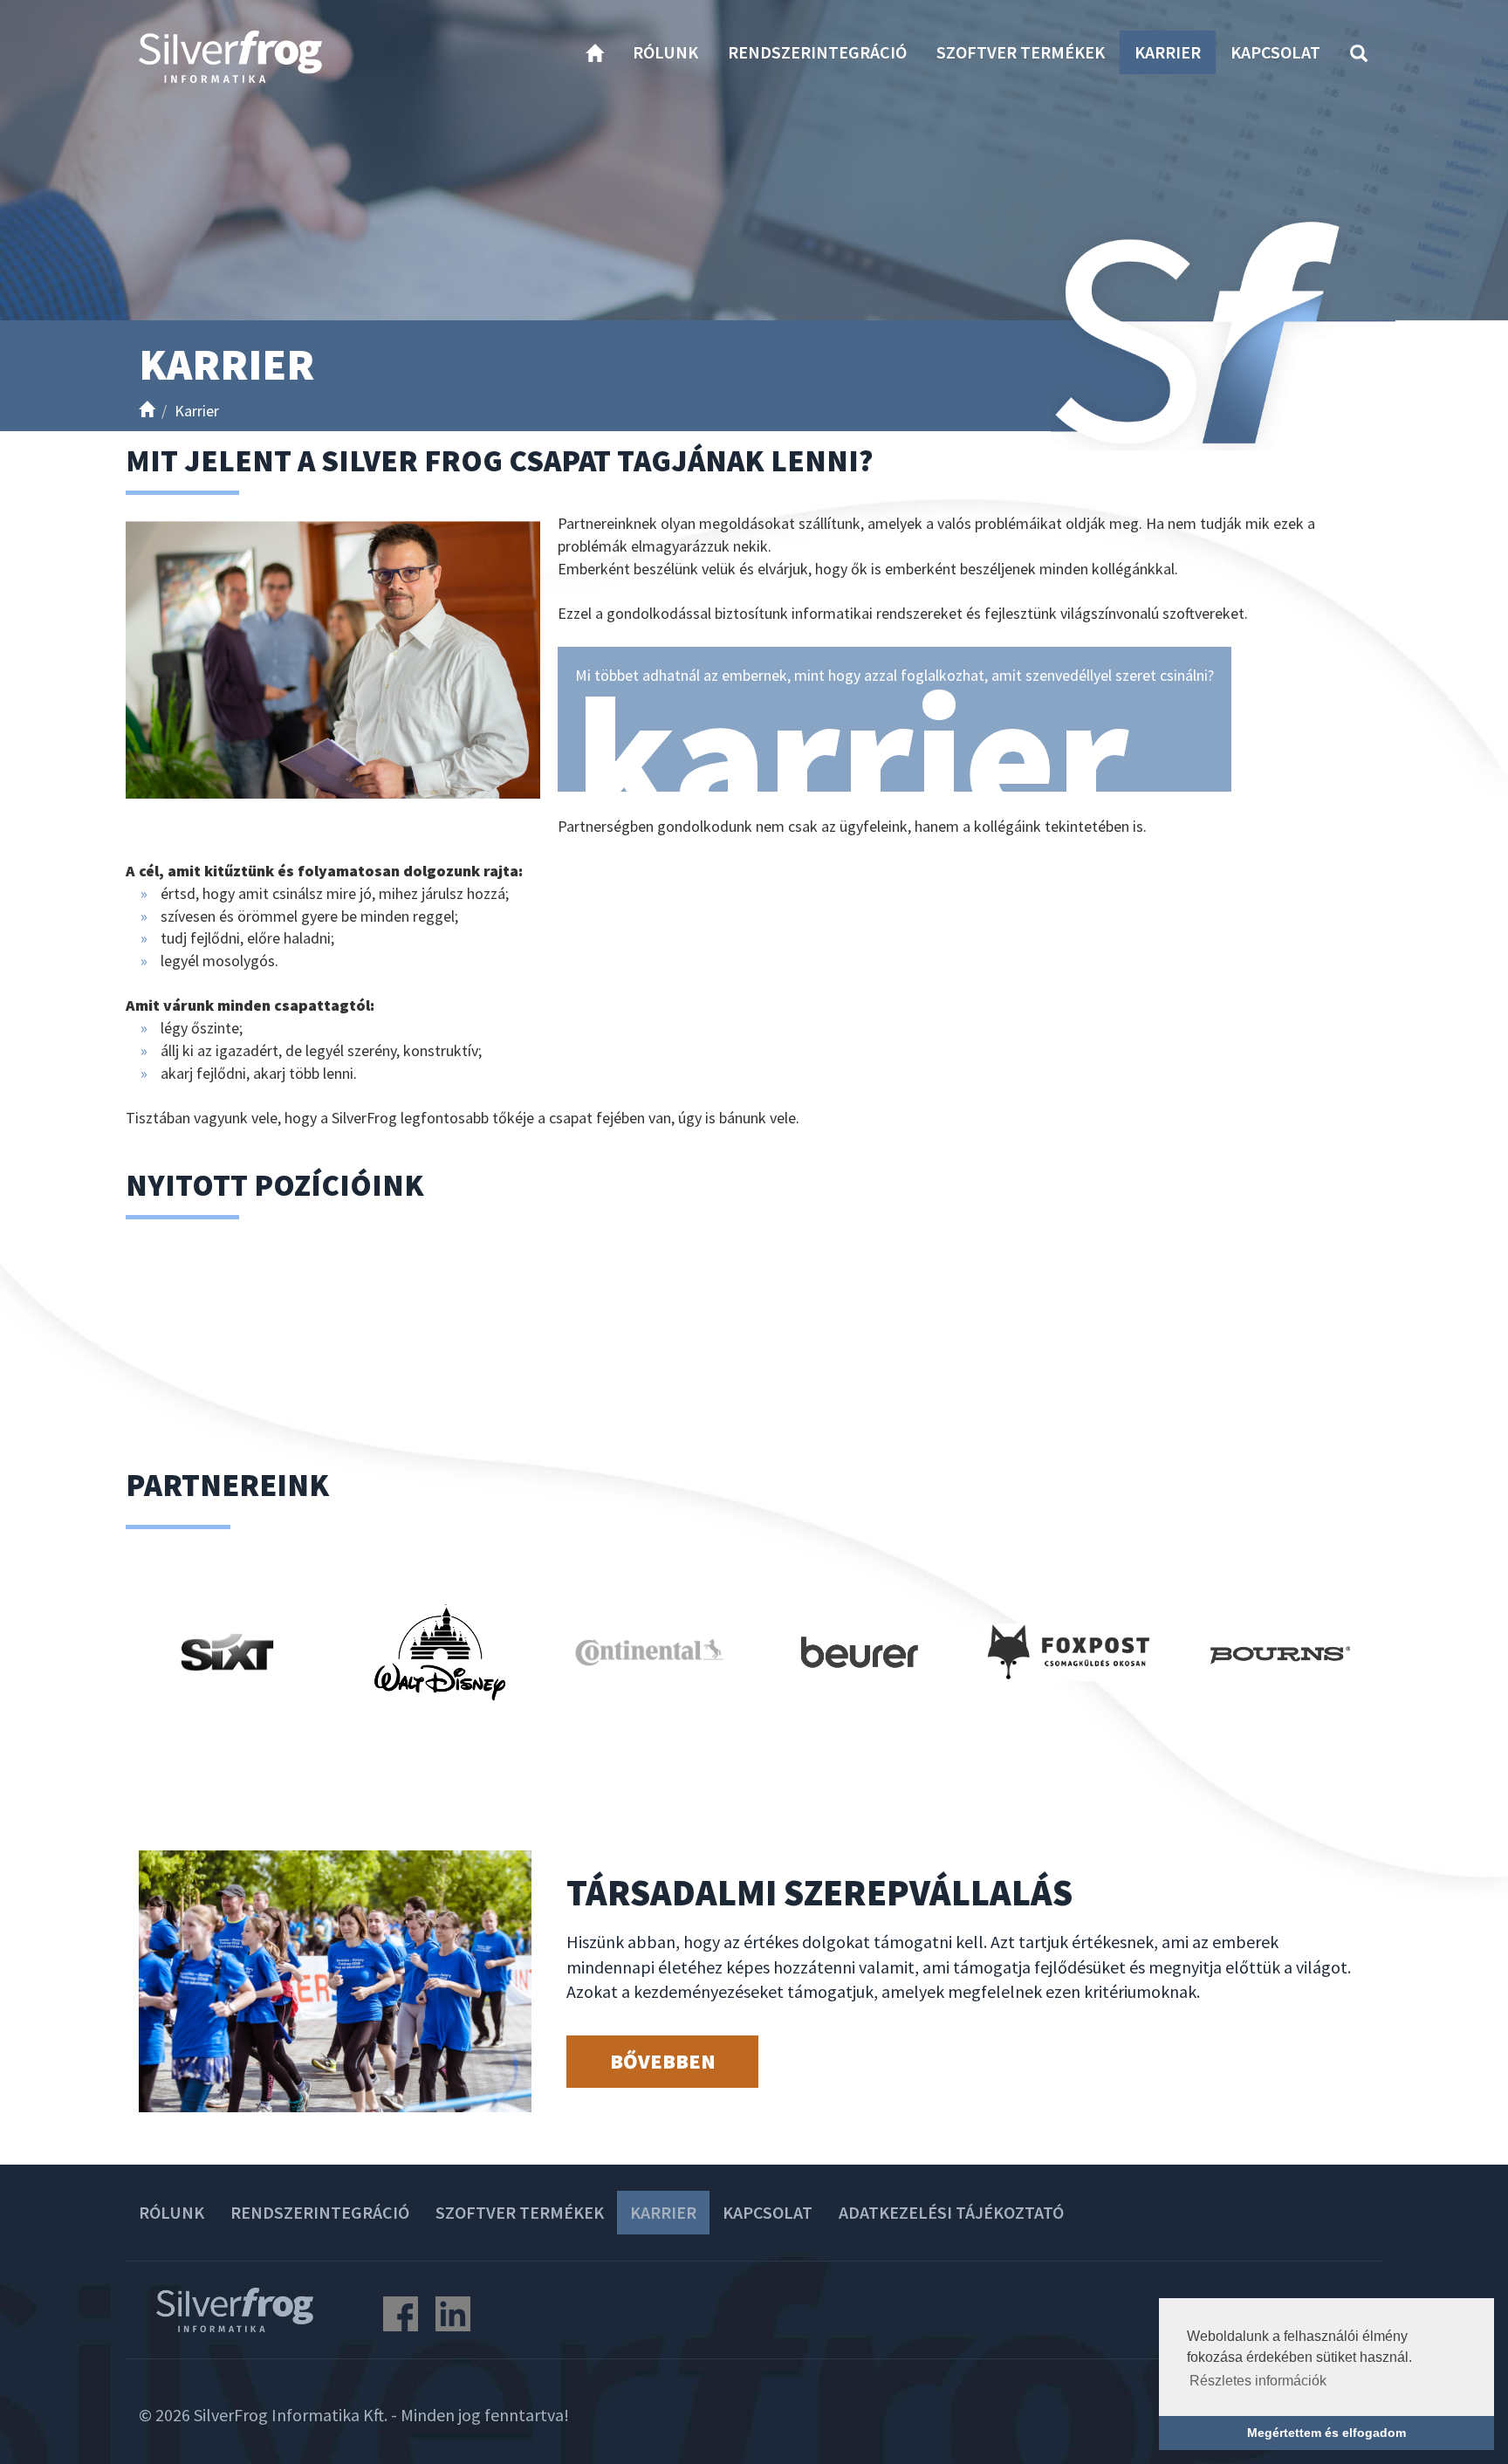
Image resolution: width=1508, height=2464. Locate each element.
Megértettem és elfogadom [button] (1326, 2433)
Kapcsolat (1275, 52)
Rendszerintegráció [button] (817, 52)
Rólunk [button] (665, 52)
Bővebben (663, 2061)
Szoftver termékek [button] (1021, 52)
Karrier (1168, 52)
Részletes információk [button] (1258, 2381)
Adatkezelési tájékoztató (951, 2212)
